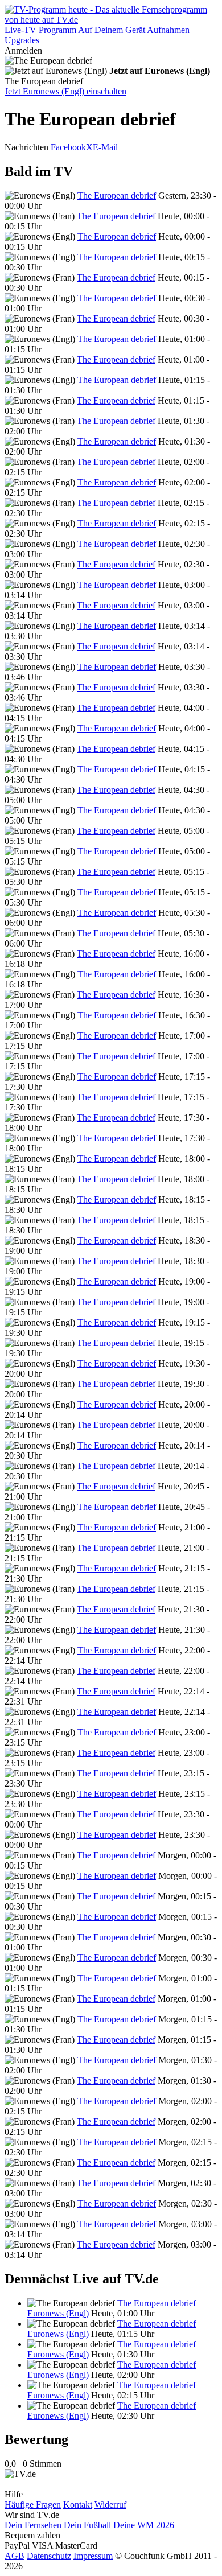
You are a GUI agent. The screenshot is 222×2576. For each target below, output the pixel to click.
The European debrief (117, 196)
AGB (15, 2556)
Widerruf (110, 2505)
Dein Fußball (87, 2525)
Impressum (93, 2556)
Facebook (68, 147)
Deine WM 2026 (144, 2525)
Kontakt (78, 2505)
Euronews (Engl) (58, 2313)
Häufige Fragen (33, 2505)
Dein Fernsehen (33, 2525)
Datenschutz (49, 2556)
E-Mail (105, 147)
